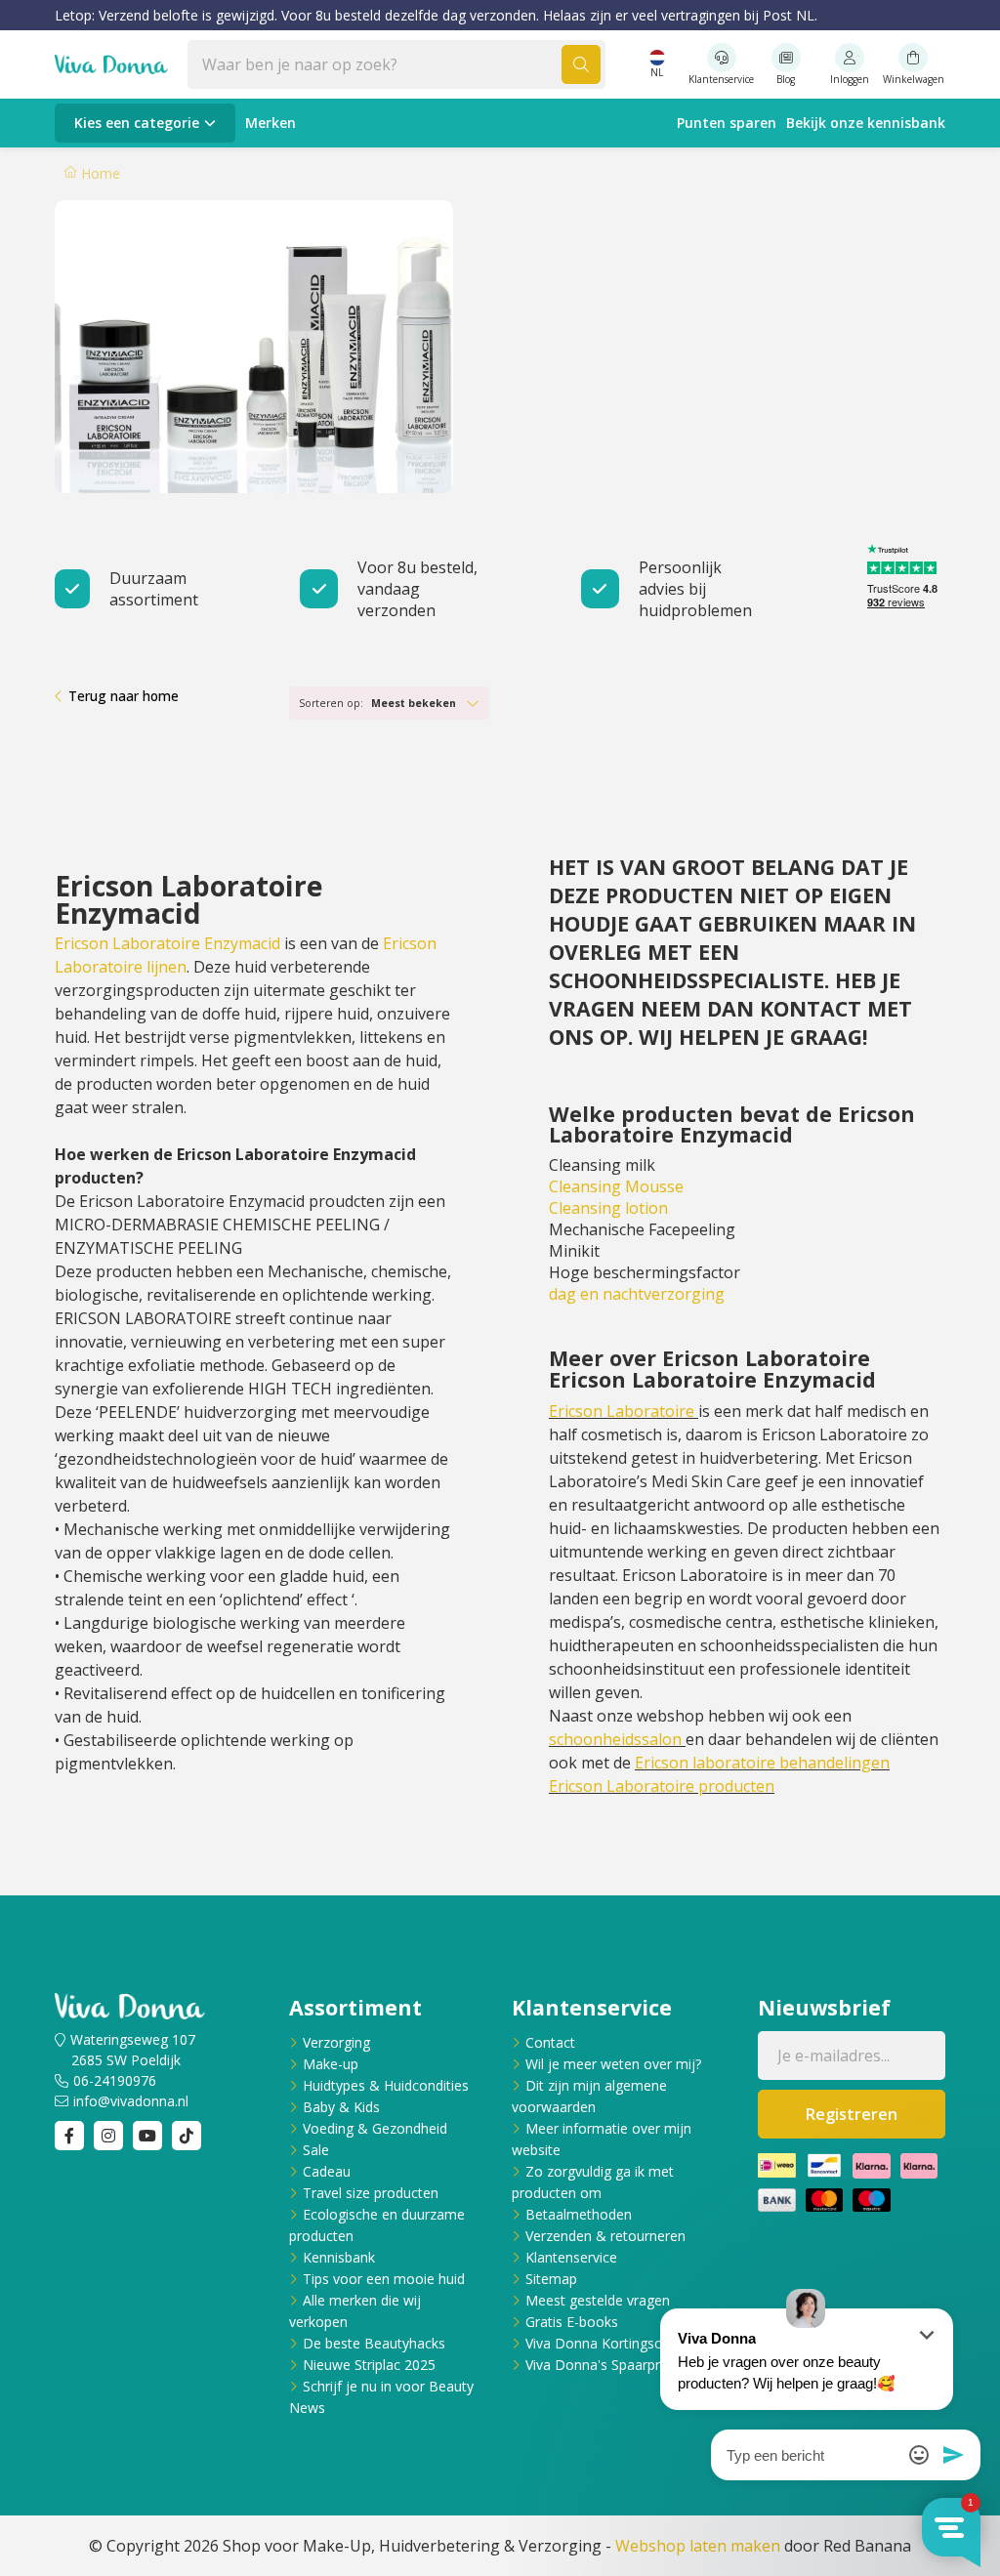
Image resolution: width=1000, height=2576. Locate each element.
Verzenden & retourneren (605, 2236)
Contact (550, 2042)
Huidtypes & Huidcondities (386, 2085)
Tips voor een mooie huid (384, 2279)
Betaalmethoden (579, 2214)
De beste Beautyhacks (374, 2343)
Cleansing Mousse (616, 1186)
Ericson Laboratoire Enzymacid (167, 943)
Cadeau (327, 2171)
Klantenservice (571, 2257)
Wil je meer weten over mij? (613, 2064)
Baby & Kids (341, 2107)
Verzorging (336, 2042)
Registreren (852, 2114)
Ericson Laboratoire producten (662, 1786)
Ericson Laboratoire (622, 1411)
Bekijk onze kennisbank (866, 123)
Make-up (331, 2064)
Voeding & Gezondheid (375, 2128)
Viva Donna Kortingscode (605, 2343)
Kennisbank (339, 2257)
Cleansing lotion (608, 1208)
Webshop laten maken (698, 2546)
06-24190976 (115, 2080)
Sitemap (551, 2279)
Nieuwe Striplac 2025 (369, 2365)
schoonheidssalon (615, 1739)
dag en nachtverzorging (637, 1294)
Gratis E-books (572, 2322)
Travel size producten (371, 2193)
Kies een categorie (137, 123)
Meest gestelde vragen (598, 2300)
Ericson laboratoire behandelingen (762, 1763)
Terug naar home (124, 696)
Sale (316, 2150)
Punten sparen (727, 123)
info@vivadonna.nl (131, 2101)
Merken (271, 123)
